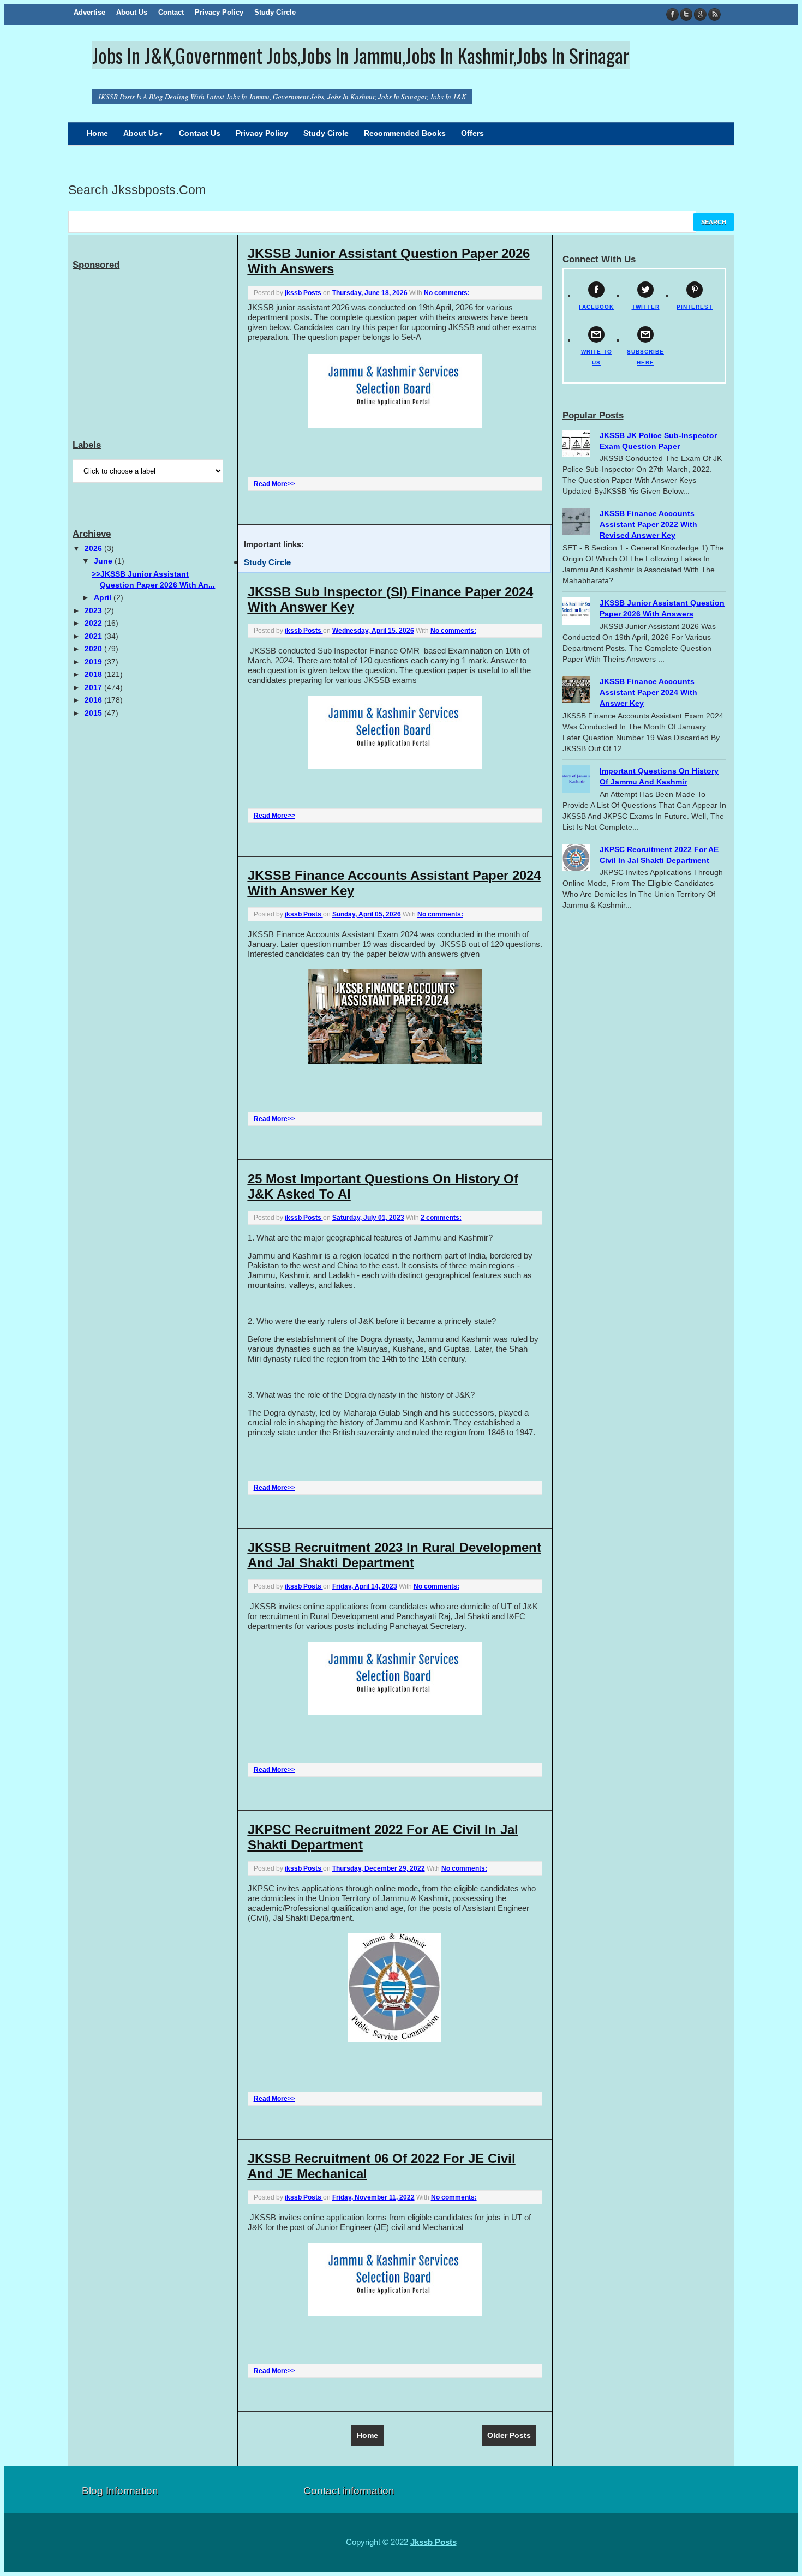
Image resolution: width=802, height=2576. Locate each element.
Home (97, 133)
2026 (94, 548)
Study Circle (275, 12)
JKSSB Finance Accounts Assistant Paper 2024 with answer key (648, 692)
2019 (94, 662)
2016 (94, 700)
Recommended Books (405, 133)
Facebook (673, 14)
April (104, 597)
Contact (171, 12)
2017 (94, 687)
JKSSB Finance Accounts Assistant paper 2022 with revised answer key (648, 524)
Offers (472, 133)
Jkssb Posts (433, 2542)
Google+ (700, 14)
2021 (94, 636)
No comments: (447, 293)
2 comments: (441, 1218)
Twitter (687, 14)
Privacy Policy (219, 12)
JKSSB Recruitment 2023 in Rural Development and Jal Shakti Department (394, 1555)
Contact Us (200, 133)
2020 (94, 649)
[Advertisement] (154, 342)
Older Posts (509, 2435)
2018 (94, 674)
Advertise (89, 12)
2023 (94, 610)
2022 (94, 623)
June (104, 561)
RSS (714, 14)
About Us (132, 12)
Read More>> (274, 484)
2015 (94, 713)
